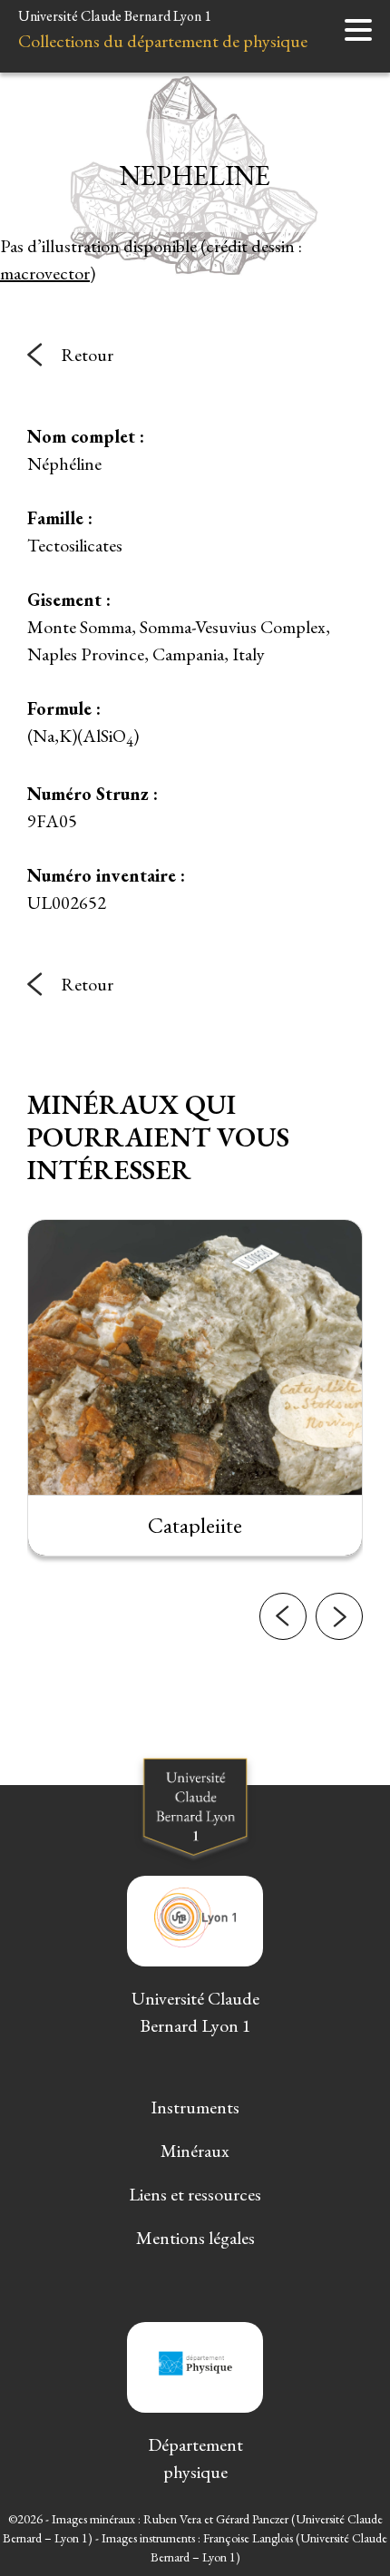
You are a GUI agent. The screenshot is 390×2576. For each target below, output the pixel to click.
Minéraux (195, 2151)
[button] (283, 1616)
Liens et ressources (195, 2194)
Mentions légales (195, 2238)
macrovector (45, 273)
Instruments (195, 2107)
